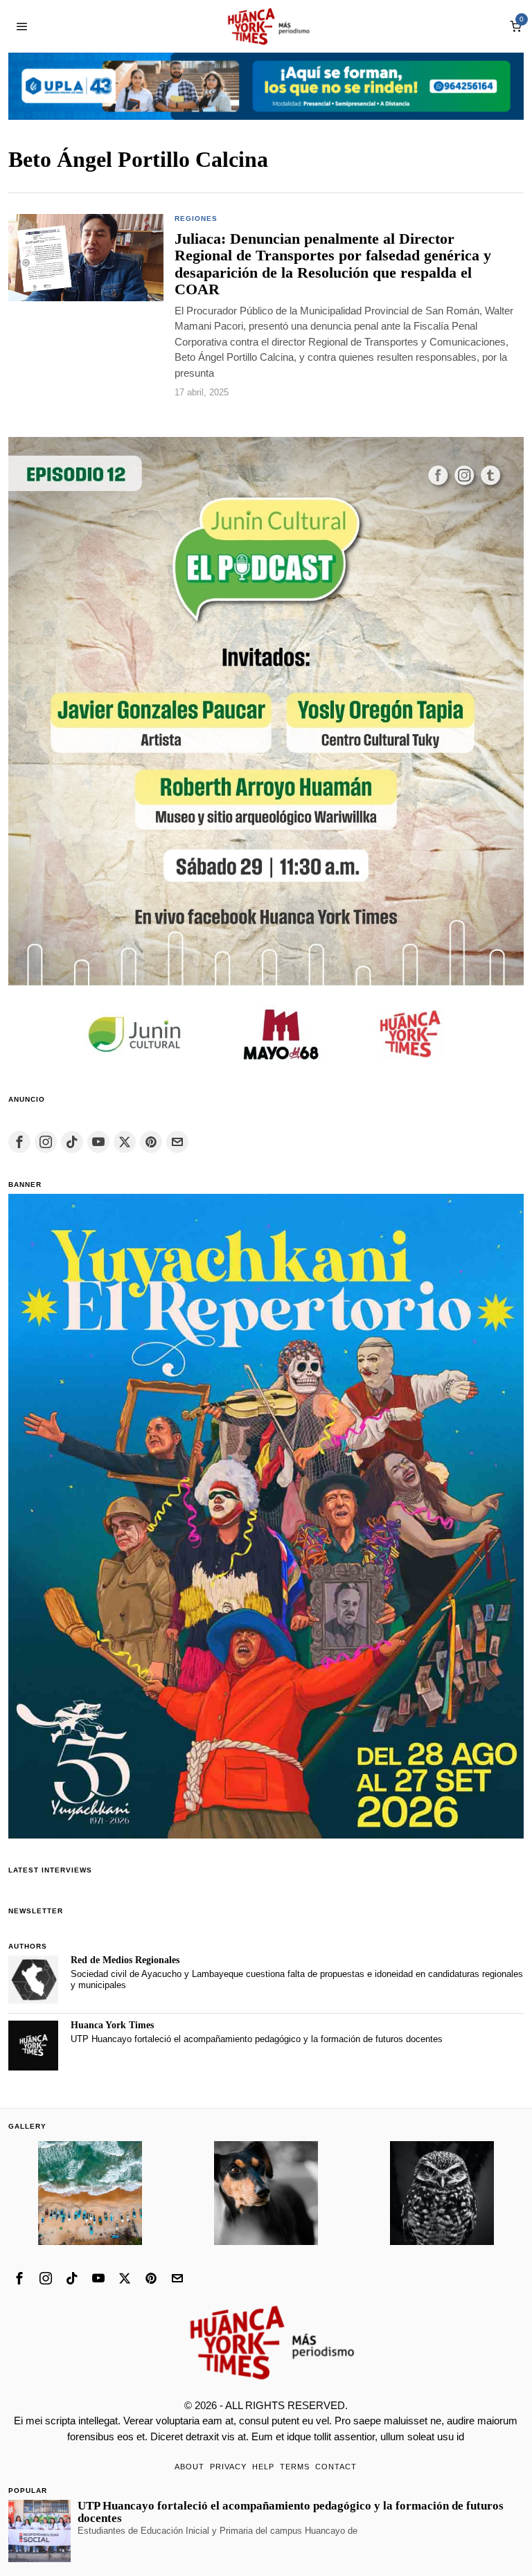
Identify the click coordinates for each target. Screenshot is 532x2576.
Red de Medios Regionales (125, 1960)
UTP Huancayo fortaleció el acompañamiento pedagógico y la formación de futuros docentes (257, 2039)
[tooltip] (19, 1142)
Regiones (196, 218)
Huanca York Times (112, 2025)
